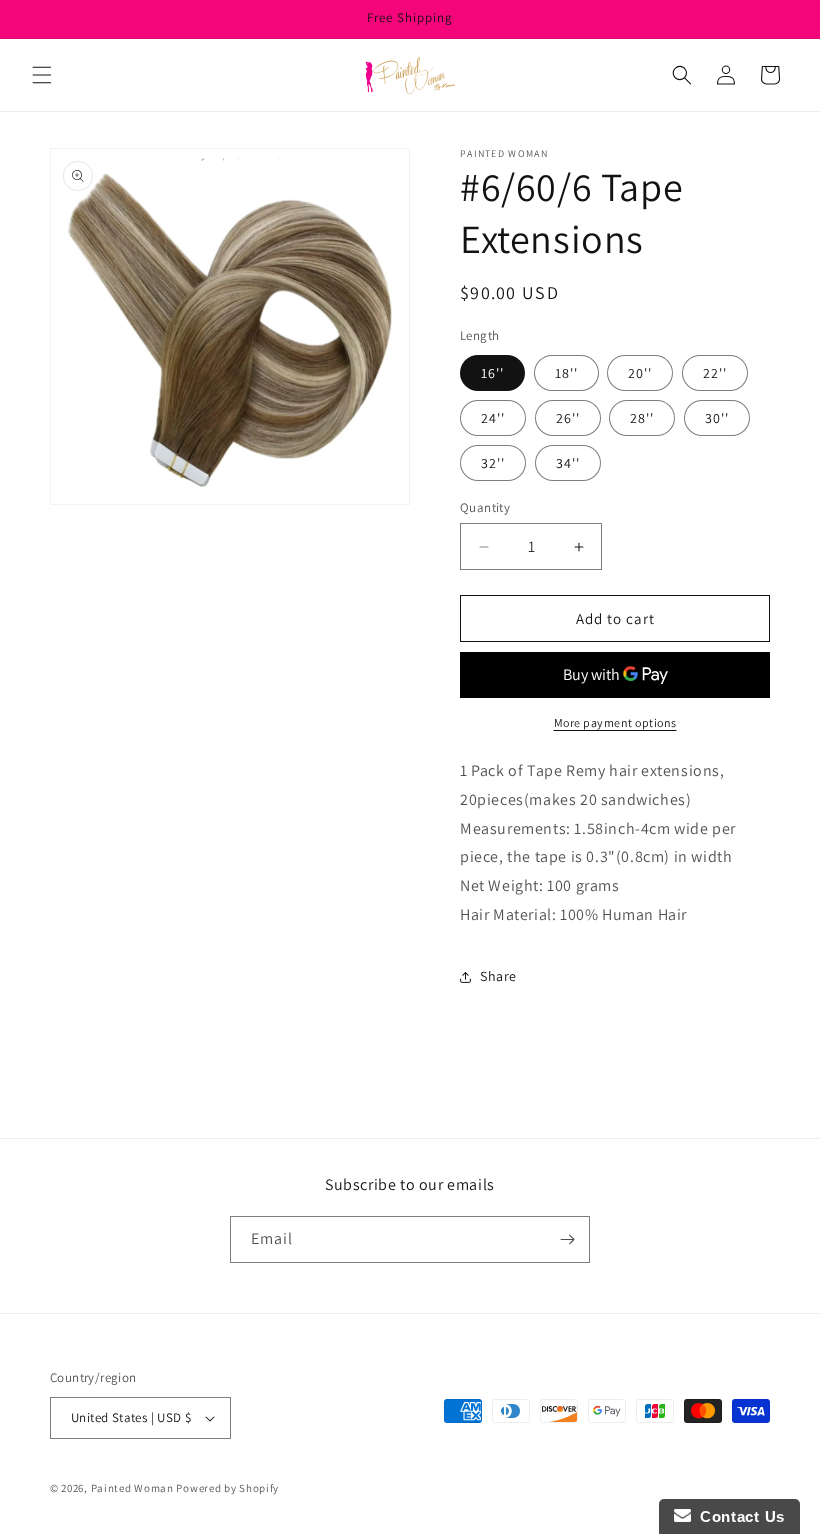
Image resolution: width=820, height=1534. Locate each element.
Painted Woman (132, 1488)
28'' (642, 418)
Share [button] (498, 976)
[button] (42, 75)
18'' (566, 373)
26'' (568, 418)
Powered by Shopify (227, 1488)
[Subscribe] (567, 1239)
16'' (492, 373)
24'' (493, 418)
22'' (715, 373)
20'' (640, 373)
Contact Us (738, 1516)
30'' (717, 418)
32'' (493, 463)
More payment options (615, 722)
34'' (568, 463)
